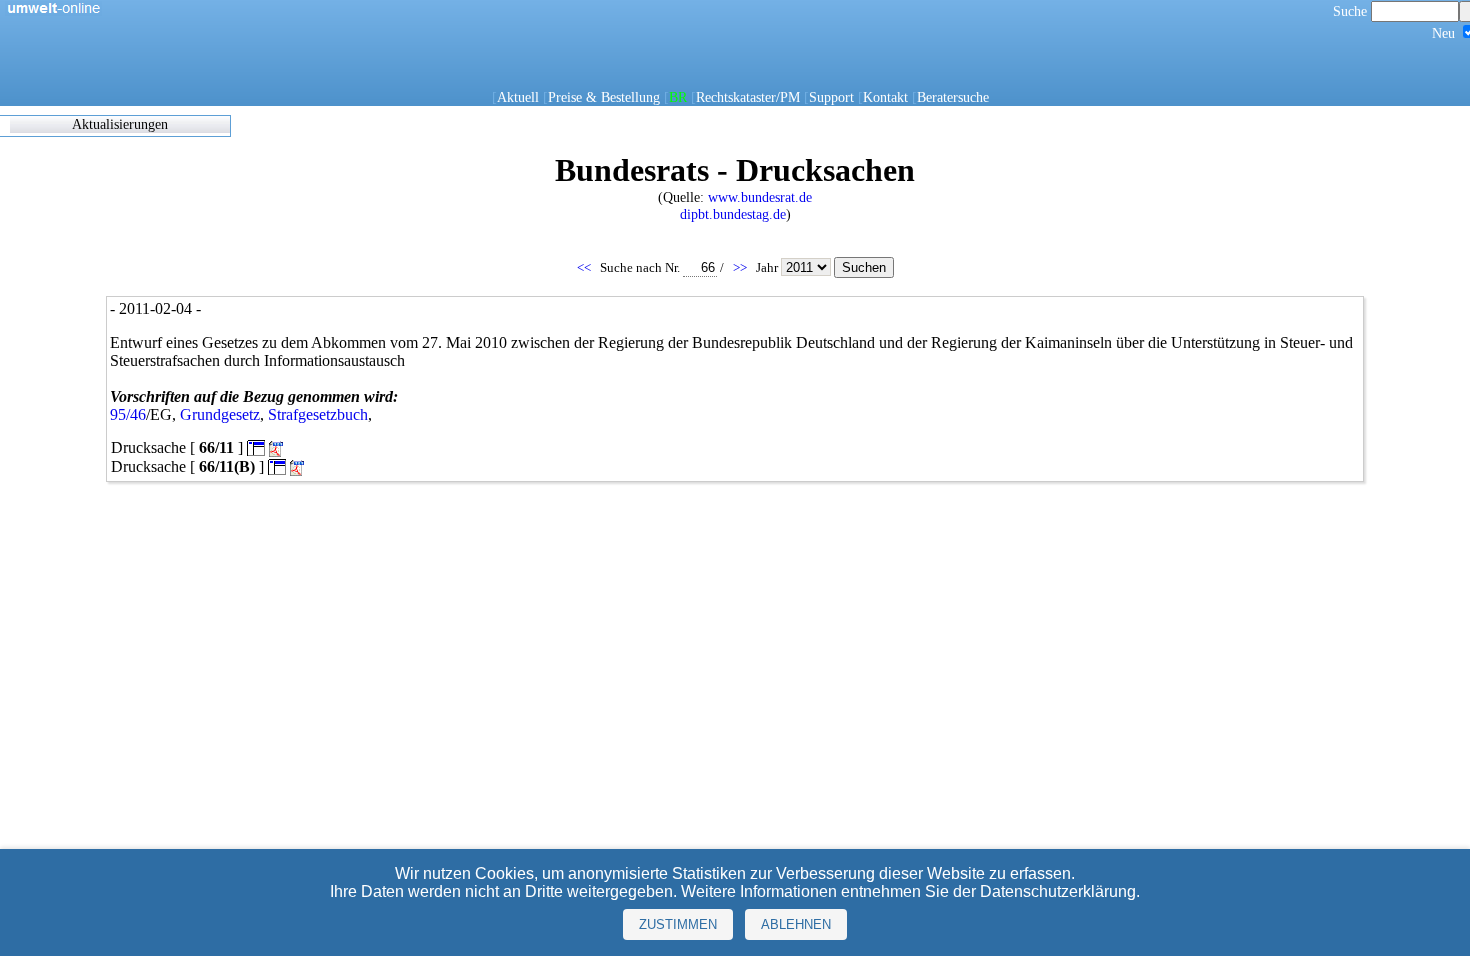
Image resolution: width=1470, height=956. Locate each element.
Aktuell (518, 97)
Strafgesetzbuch (318, 414)
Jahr (768, 267)
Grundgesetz (220, 414)
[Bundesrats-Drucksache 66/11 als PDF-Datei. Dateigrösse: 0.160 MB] (278, 449)
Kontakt (885, 97)
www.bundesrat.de (760, 197)
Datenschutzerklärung (1058, 891)
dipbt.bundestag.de (733, 214)
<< (585, 267)
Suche (1352, 11)
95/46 (128, 414)
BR (678, 97)
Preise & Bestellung (604, 97)
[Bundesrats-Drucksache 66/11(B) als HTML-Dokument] (277, 466)
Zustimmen (678, 924)
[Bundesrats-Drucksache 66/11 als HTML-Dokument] (256, 447)
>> (741, 267)
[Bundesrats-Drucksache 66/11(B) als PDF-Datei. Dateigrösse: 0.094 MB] (299, 468)
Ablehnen (796, 924)
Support (831, 97)
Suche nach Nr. (641, 267)
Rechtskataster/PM (748, 97)
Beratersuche (953, 97)
